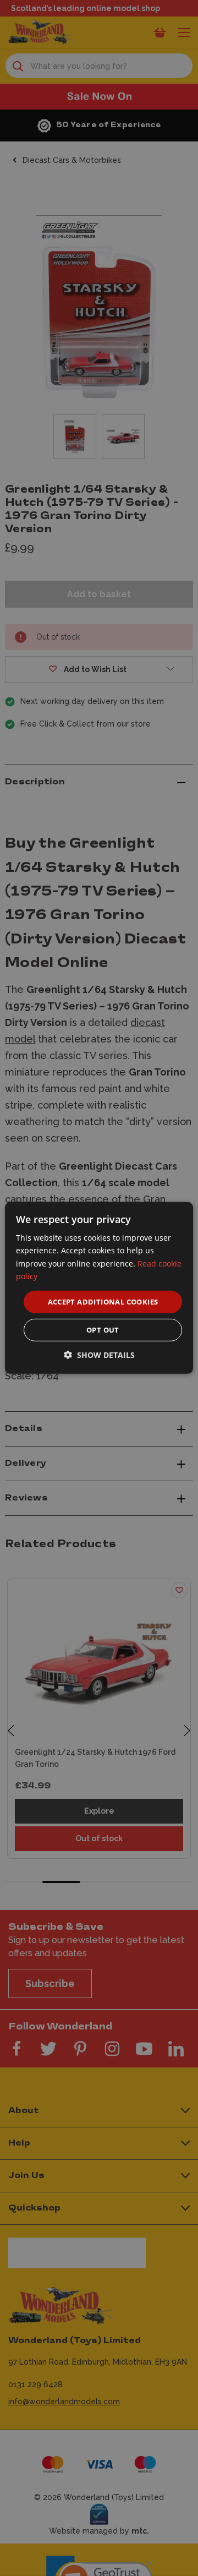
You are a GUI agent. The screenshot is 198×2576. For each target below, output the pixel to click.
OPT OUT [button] (103, 1330)
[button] (99, 1355)
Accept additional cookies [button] (103, 1302)
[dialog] (99, 1288)
